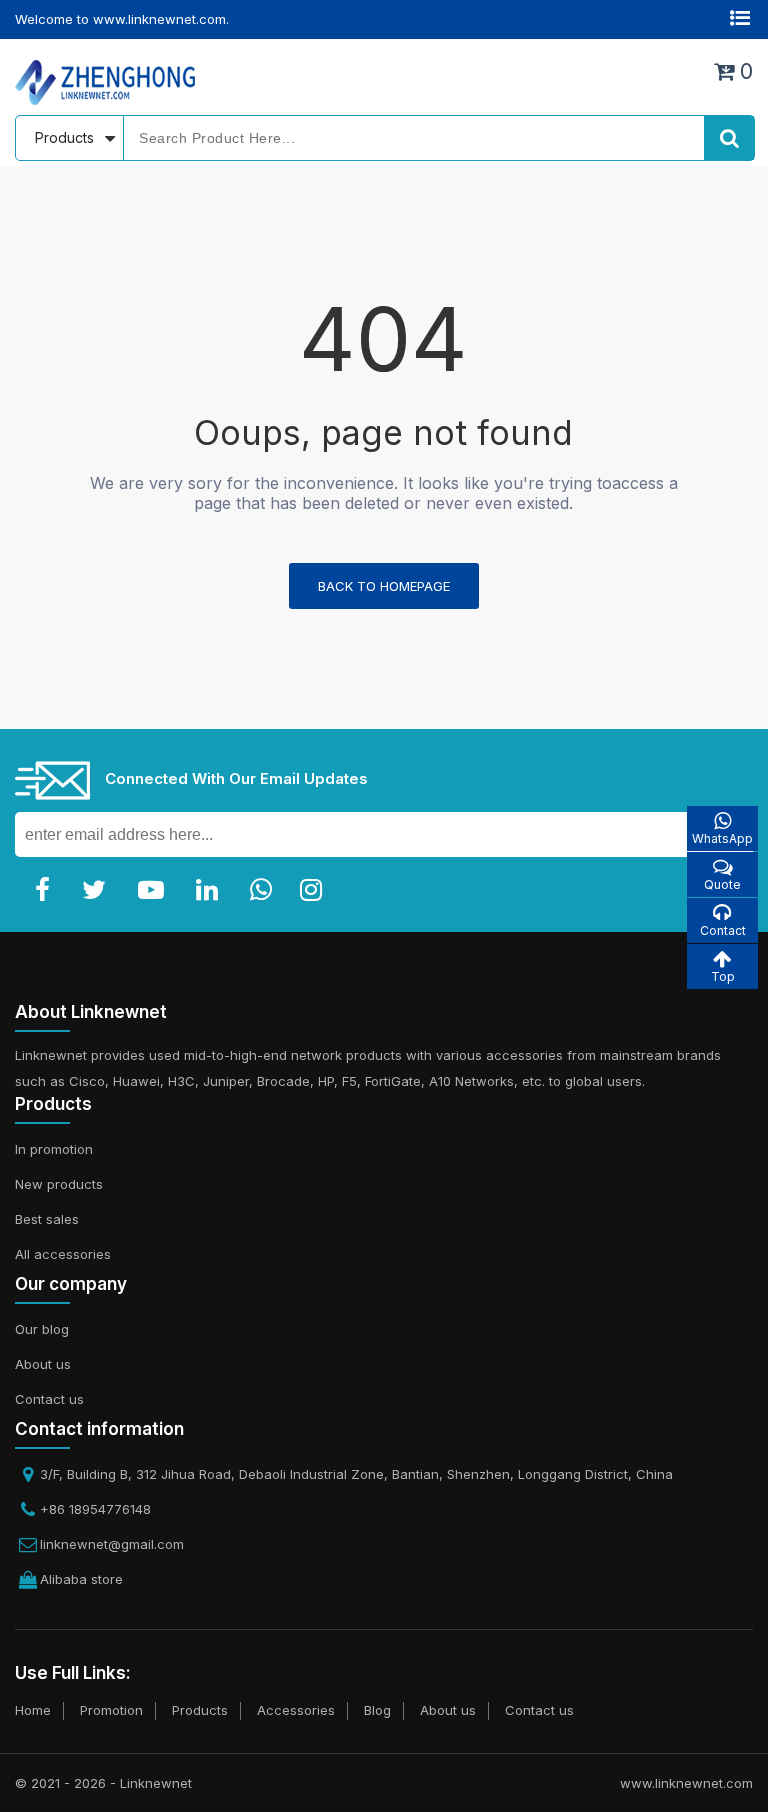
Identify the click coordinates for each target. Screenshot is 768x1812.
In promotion (54, 1149)
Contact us (49, 1399)
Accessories (296, 1710)
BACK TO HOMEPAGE (384, 586)
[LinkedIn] (211, 890)
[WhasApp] (265, 890)
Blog (377, 1710)
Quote (722, 884)
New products (59, 1184)
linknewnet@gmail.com (112, 1544)
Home (33, 1710)
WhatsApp (722, 838)
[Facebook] (46, 890)
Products (200, 1710)
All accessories (63, 1254)
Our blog (42, 1329)
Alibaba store (81, 1579)
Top (723, 976)
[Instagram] (315, 890)
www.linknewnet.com (686, 1783)
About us (43, 1364)
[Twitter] (98, 890)
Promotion (111, 1710)
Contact (723, 930)
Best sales (47, 1219)
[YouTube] (155, 890)
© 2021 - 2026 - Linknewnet (103, 1783)
